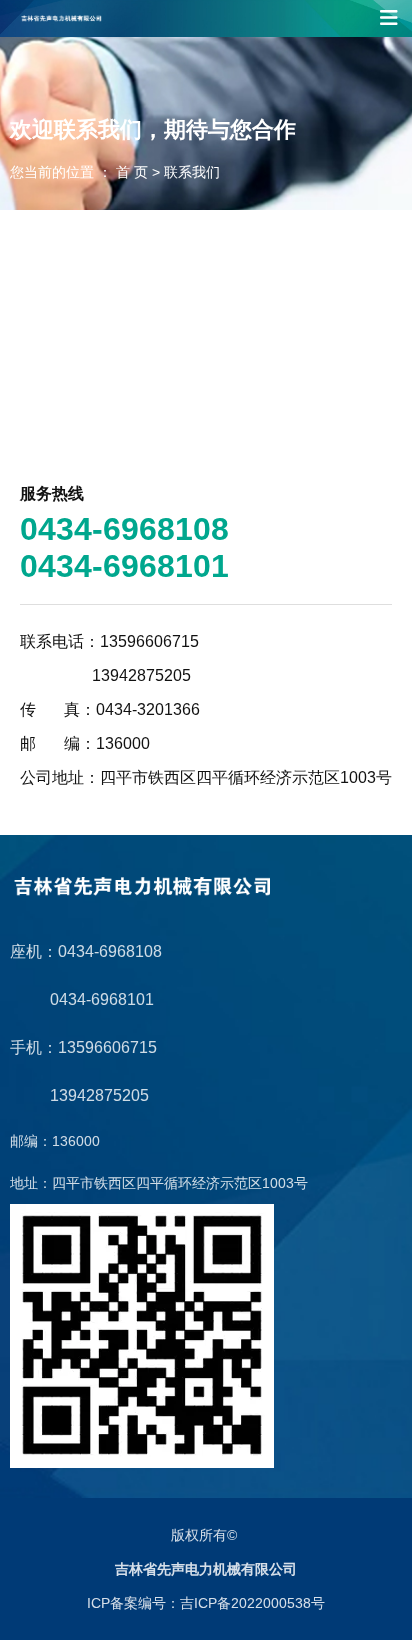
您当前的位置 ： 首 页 (81, 172)
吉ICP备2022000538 (245, 1603)
